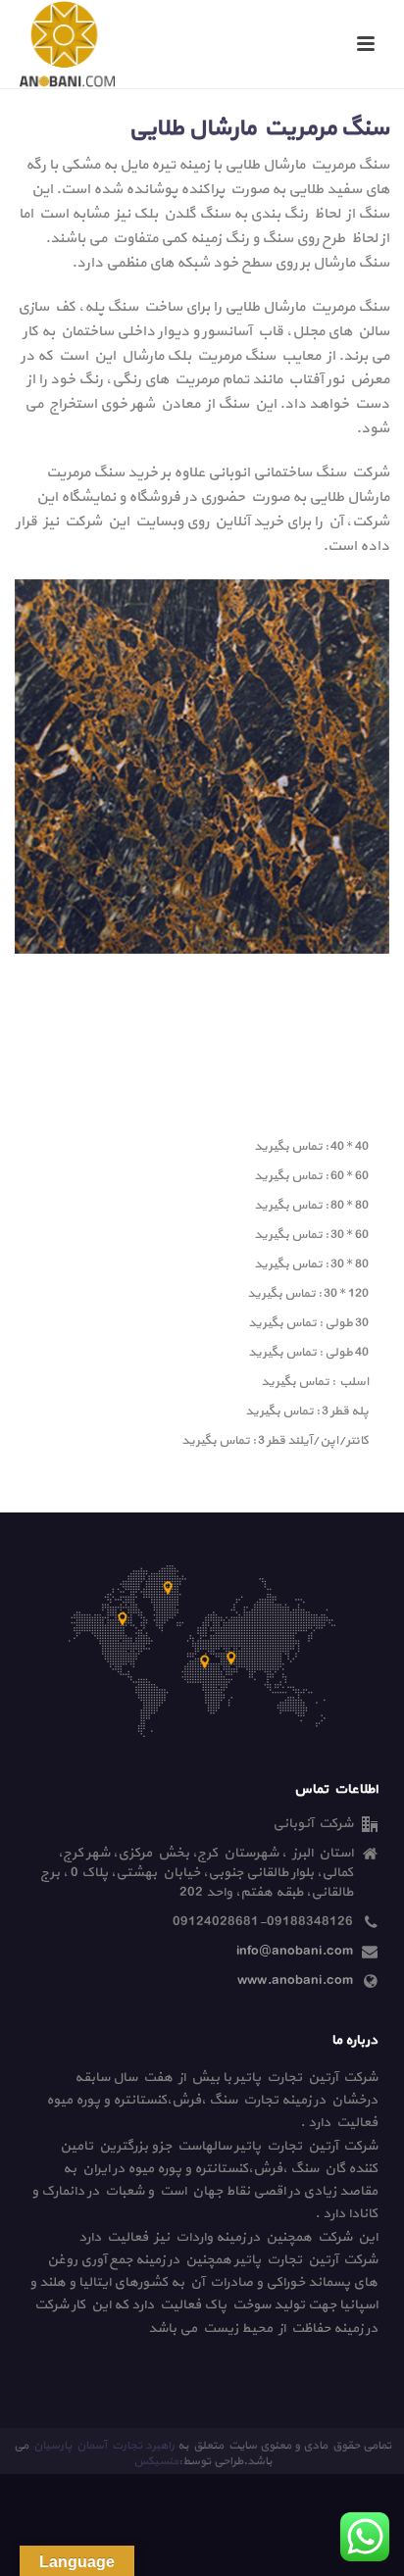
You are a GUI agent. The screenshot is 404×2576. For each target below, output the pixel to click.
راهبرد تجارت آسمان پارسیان (103, 2446)
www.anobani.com (295, 1981)
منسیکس (156, 2461)
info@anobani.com (295, 1952)
